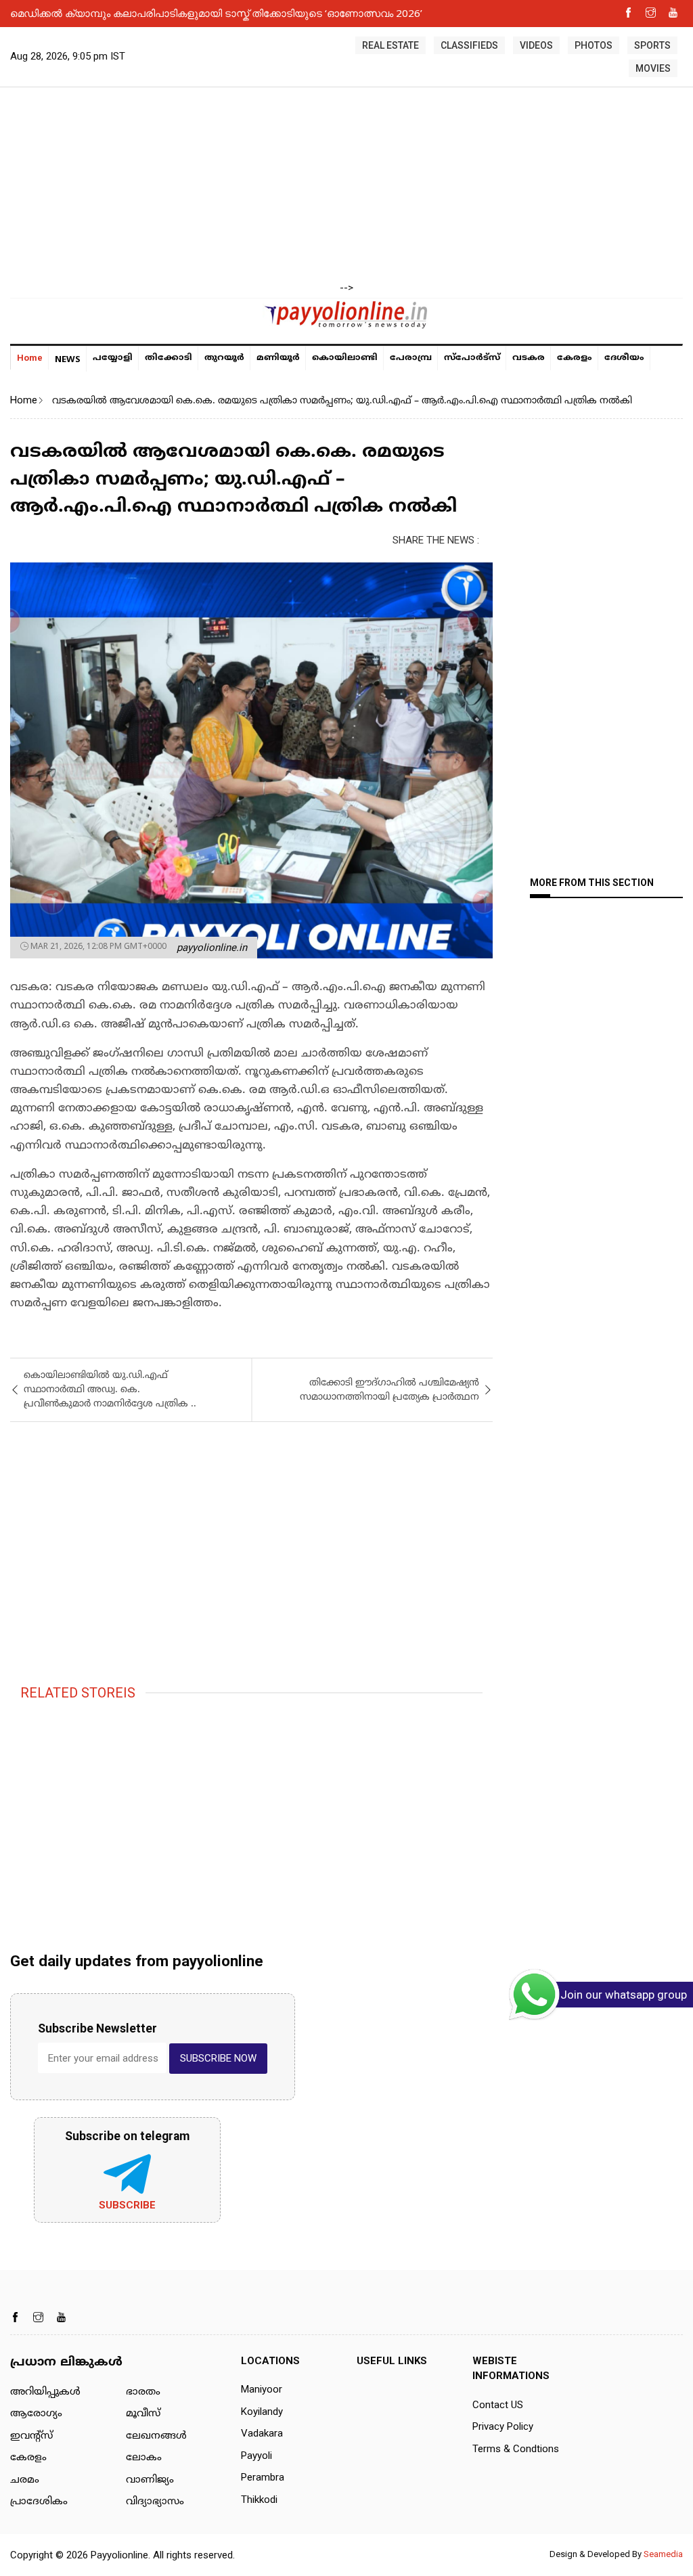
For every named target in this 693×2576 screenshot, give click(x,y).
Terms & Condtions (516, 2449)
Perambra (263, 2477)
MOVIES (653, 68)
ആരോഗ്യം (36, 2414)
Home (30, 358)
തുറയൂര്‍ (224, 358)
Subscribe (127, 2205)
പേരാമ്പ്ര (411, 358)
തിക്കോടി (169, 358)
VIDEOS (536, 45)
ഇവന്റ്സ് (31, 2436)
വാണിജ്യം (150, 2480)
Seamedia (663, 2554)
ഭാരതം (143, 2392)
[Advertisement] (346, 185)
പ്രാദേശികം (39, 2502)
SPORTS (652, 45)
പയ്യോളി (113, 358)
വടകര (529, 358)
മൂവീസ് (143, 2414)
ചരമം (25, 2480)
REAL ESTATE (390, 45)
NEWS (68, 359)
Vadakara (262, 2433)
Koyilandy (262, 2412)
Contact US (498, 2405)
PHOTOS (594, 45)
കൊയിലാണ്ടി (345, 358)
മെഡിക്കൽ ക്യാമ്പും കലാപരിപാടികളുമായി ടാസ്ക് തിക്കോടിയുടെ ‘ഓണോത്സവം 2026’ (216, 13)
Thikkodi (259, 2500)
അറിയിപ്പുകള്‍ (45, 2392)
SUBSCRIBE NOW (218, 2058)
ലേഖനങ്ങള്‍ (156, 2436)
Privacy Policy (503, 2426)
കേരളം (575, 358)
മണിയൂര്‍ (278, 358)
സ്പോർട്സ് (472, 358)
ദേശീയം (624, 358)
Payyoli (256, 2456)
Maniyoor (262, 2389)
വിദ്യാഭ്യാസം (155, 2502)
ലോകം (144, 2458)
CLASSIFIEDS (469, 45)
